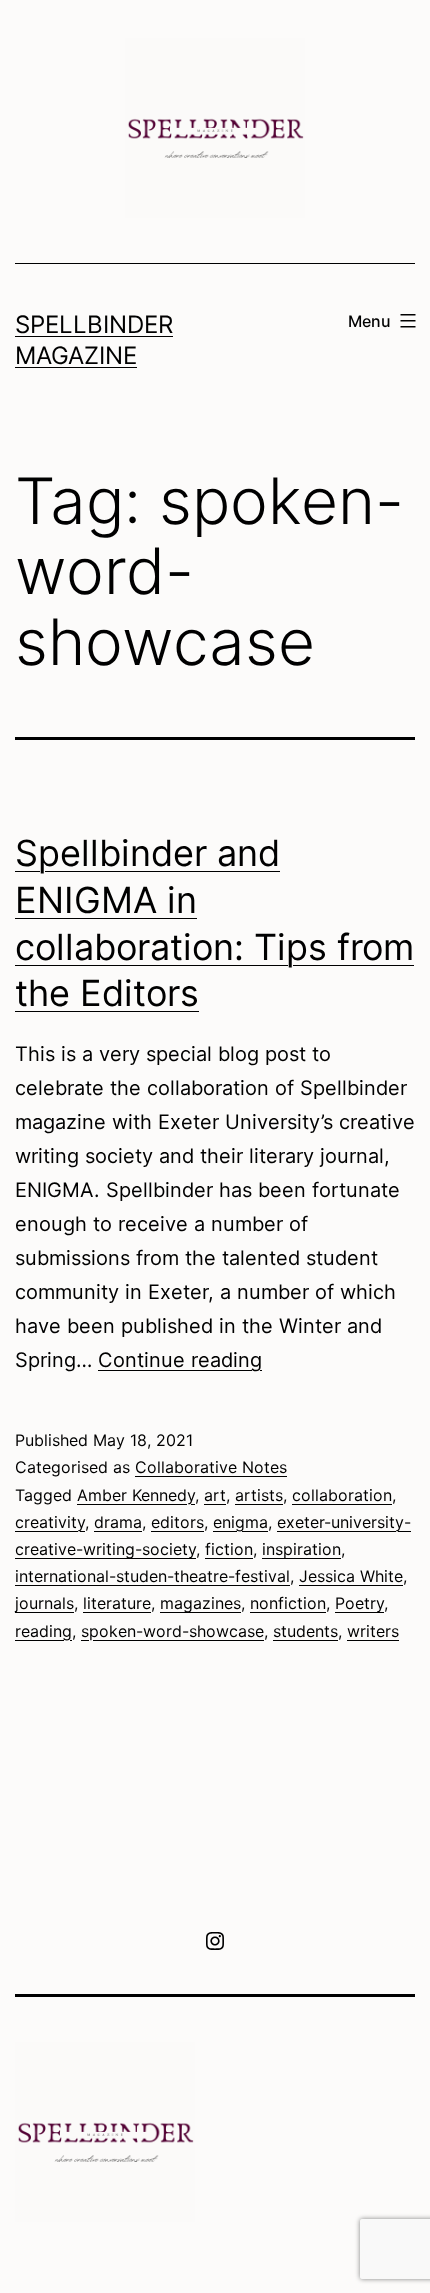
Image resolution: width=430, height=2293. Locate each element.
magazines (200, 1603)
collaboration (342, 1495)
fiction (229, 1549)
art (215, 1495)
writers (373, 1631)
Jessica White (351, 1576)
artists (259, 1495)
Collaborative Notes (211, 1467)
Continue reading (180, 1360)
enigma (240, 1522)
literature (117, 1603)
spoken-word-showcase (172, 1631)
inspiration (301, 1549)
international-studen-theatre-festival (152, 1576)
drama (118, 1522)
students (305, 1631)
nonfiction (288, 1603)
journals (44, 1603)
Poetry (359, 1603)
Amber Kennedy (136, 1495)
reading (43, 1631)
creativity (50, 1522)
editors (177, 1522)
